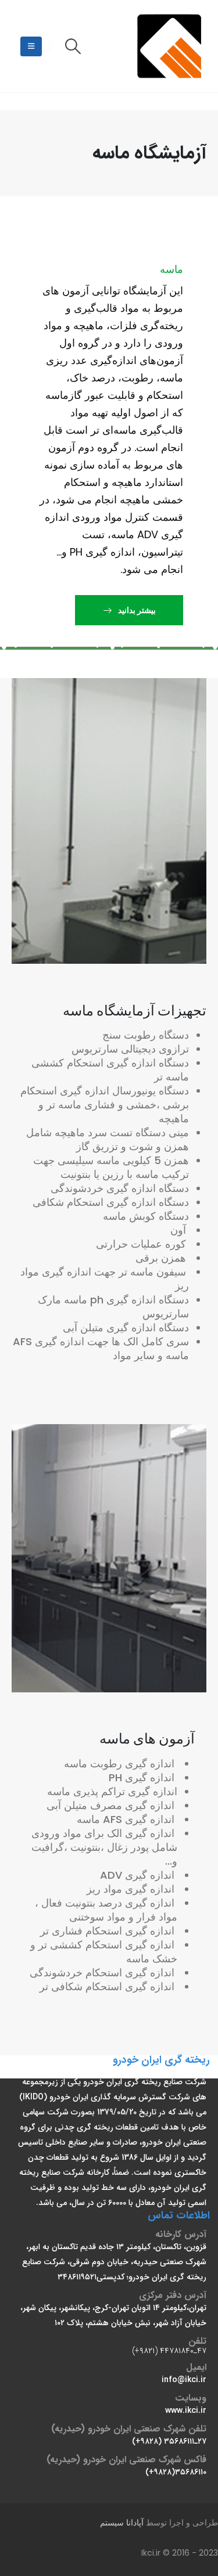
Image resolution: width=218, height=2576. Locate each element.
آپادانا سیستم (122, 2523)
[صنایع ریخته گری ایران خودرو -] (171, 46)
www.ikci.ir (186, 2411)
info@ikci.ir (184, 2380)
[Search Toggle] (73, 46)
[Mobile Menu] (31, 46)
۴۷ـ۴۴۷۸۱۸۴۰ (183, 2351)
